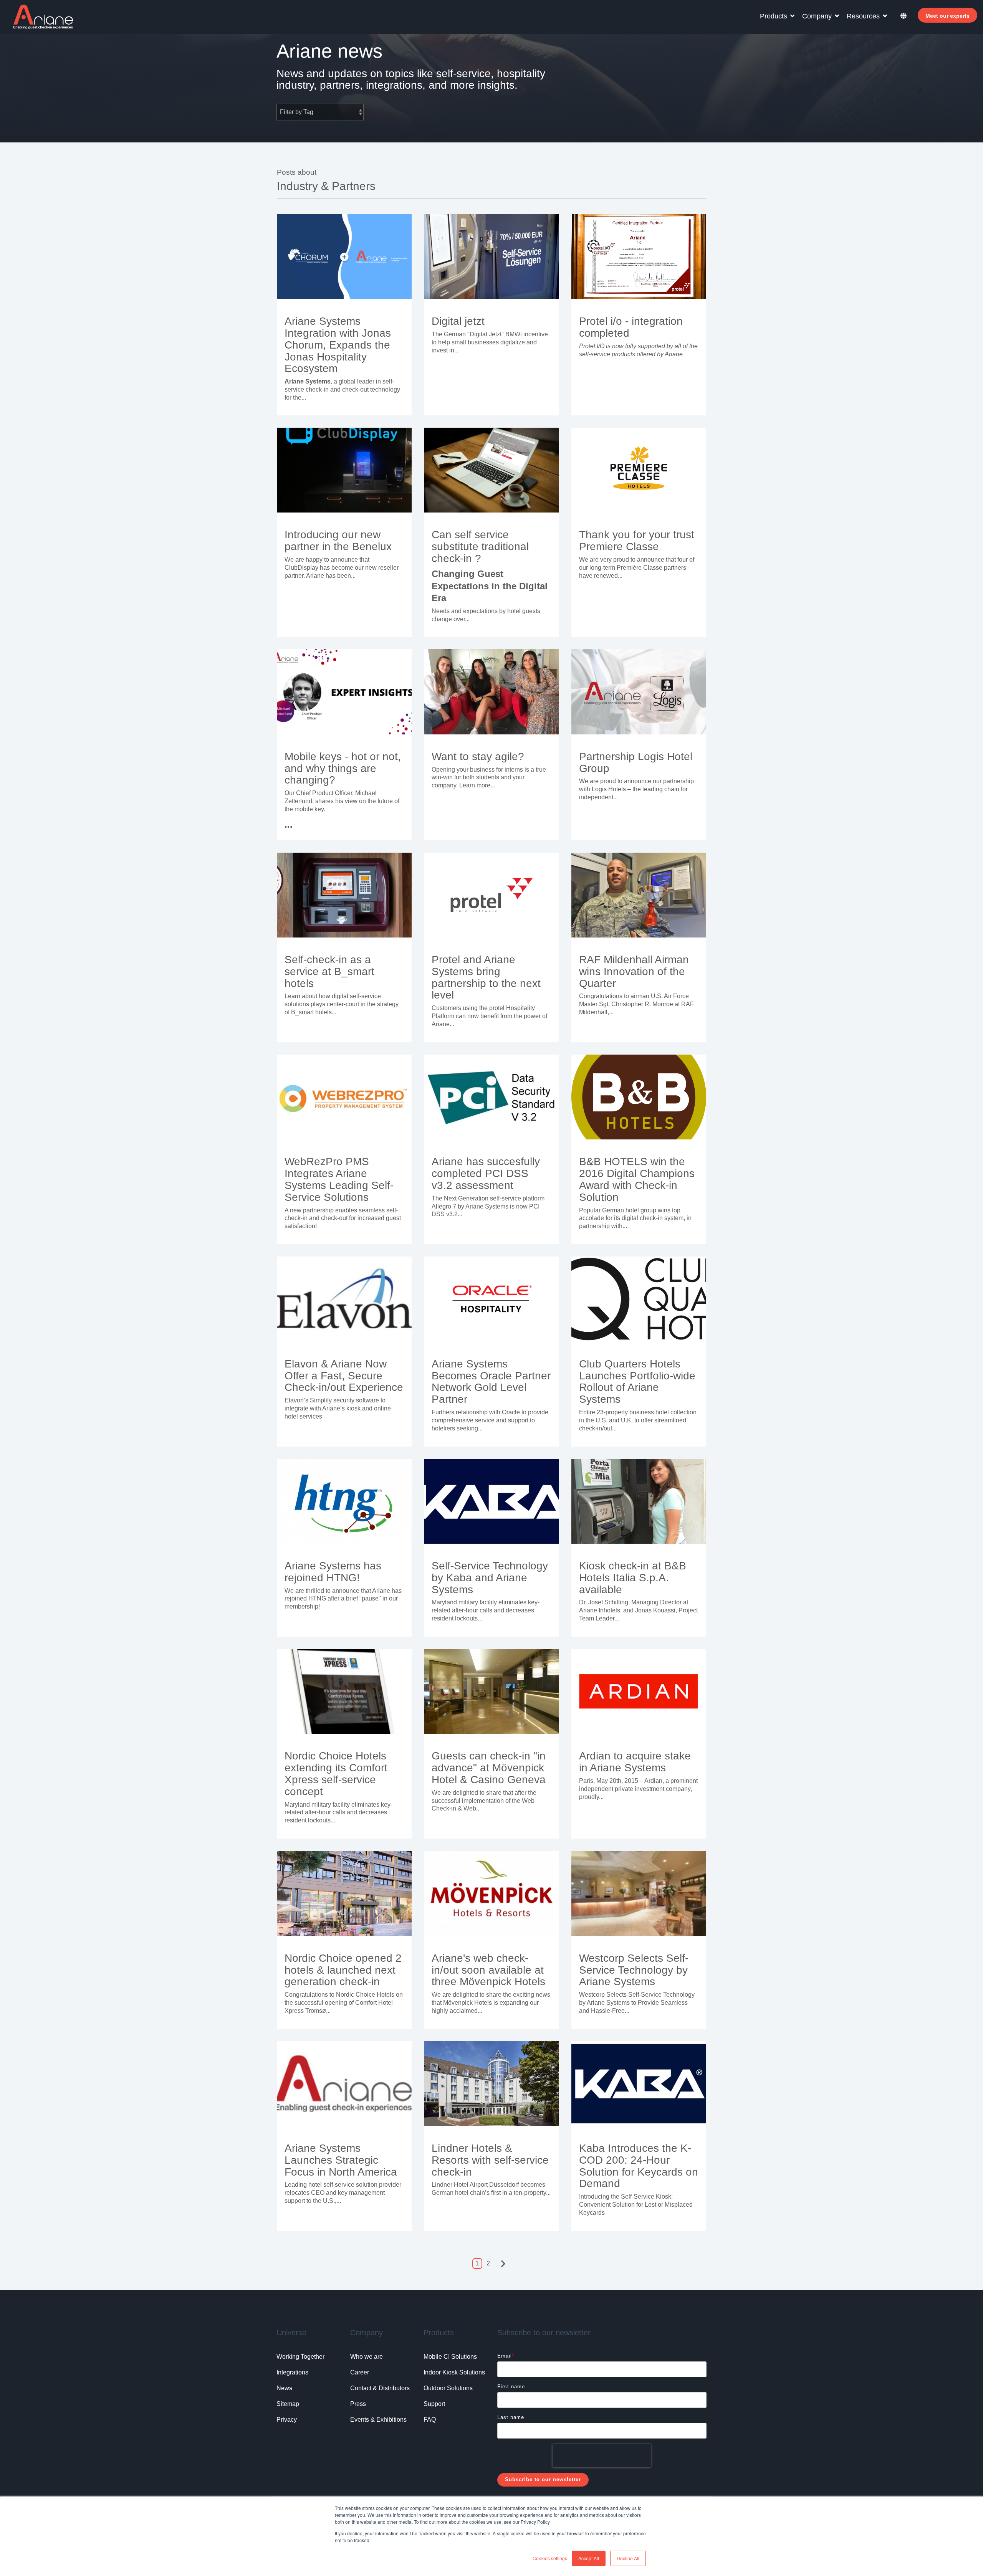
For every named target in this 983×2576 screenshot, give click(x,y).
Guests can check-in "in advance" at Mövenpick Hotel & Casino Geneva (489, 1768)
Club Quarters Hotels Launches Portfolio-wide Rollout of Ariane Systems (637, 1381)
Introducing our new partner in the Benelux (338, 541)
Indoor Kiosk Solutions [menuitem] (454, 2372)
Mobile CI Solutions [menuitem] (450, 2357)
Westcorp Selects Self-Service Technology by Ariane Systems (634, 1970)
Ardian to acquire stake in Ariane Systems (635, 1762)
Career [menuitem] (360, 2372)
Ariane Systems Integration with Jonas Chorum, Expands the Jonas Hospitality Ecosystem (338, 345)
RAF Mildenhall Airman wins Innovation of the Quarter (634, 971)
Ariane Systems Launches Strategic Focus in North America (341, 2160)
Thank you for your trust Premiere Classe (637, 541)
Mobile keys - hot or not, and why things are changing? (343, 768)
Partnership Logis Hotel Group (636, 762)
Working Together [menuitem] (300, 2357)
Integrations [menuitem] (292, 2372)
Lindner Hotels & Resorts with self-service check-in (490, 2160)
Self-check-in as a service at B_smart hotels (329, 971)
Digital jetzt (458, 321)
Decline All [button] (628, 2558)
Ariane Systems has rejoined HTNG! (333, 1572)
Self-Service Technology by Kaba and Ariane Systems (490, 1578)
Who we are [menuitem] (367, 2357)
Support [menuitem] (434, 2404)
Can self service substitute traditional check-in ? (480, 546)
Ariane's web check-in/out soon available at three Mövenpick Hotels (488, 1970)
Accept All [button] (589, 2558)
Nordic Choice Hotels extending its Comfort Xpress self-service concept (336, 1773)
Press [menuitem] (358, 2404)
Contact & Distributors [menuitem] (380, 2388)
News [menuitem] (284, 2388)
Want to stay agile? (478, 756)
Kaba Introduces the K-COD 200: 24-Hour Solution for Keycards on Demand (639, 2166)
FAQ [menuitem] (430, 2420)
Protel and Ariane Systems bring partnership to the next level (486, 977)
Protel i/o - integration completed (631, 327)
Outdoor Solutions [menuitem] (448, 2388)
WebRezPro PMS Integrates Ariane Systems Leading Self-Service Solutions (339, 1179)
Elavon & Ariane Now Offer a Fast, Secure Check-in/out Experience (344, 1376)
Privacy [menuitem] (287, 2420)
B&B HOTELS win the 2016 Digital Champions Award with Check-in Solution (637, 1179)
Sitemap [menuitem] (288, 2404)
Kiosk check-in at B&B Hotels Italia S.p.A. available (633, 1578)
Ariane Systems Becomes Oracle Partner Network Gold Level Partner (491, 1381)
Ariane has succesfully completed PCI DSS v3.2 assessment (486, 1173)
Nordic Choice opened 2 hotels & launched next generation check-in (343, 1970)
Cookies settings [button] (550, 2558)
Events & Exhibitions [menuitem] (378, 2420)
